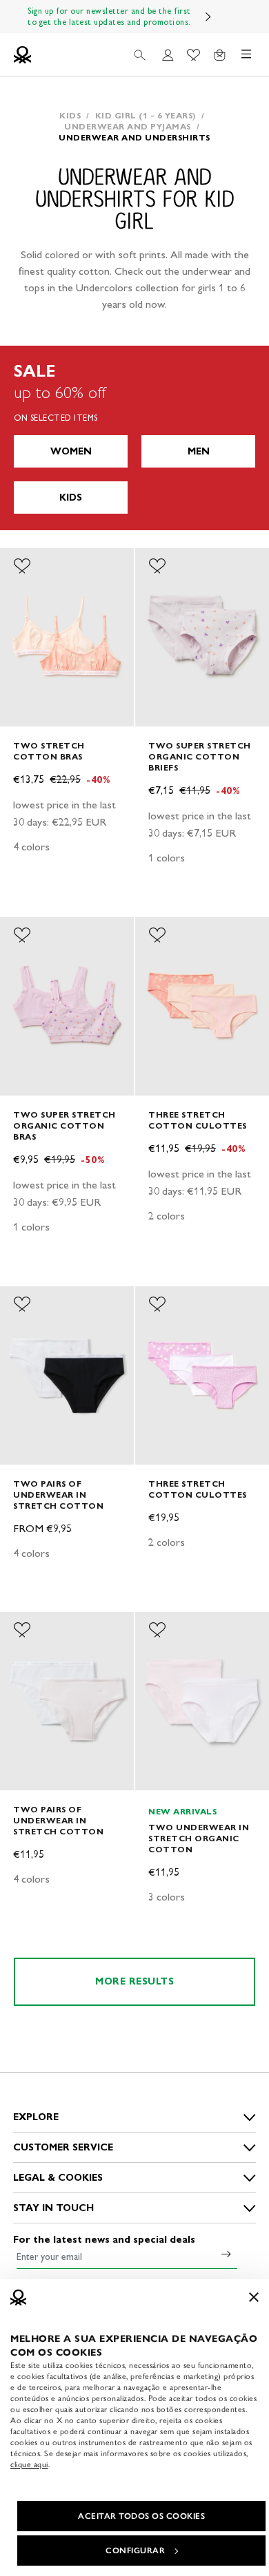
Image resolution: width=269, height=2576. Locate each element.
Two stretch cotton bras (49, 751)
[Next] (208, 17)
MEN (199, 451)
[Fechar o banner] (254, 2297)
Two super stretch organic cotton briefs (200, 756)
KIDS (71, 498)
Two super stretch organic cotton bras (64, 1125)
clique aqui (29, 2464)
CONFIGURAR (135, 2551)
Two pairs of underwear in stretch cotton (58, 1495)
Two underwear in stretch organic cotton (199, 1838)
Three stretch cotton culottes (198, 1120)
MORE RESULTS (134, 1981)
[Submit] (226, 2254)
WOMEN (71, 451)
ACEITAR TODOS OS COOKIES (141, 2516)
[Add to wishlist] (22, 566)
